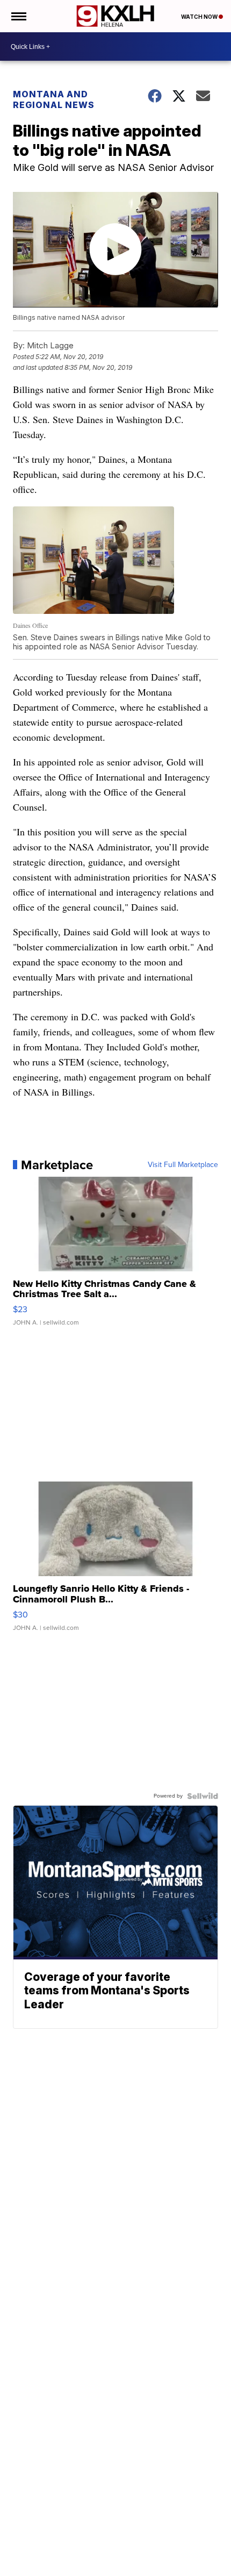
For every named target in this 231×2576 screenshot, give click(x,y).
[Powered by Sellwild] (203, 1796)
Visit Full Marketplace (183, 1165)
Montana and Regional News (54, 99)
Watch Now (200, 17)
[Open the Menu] (18, 16)
